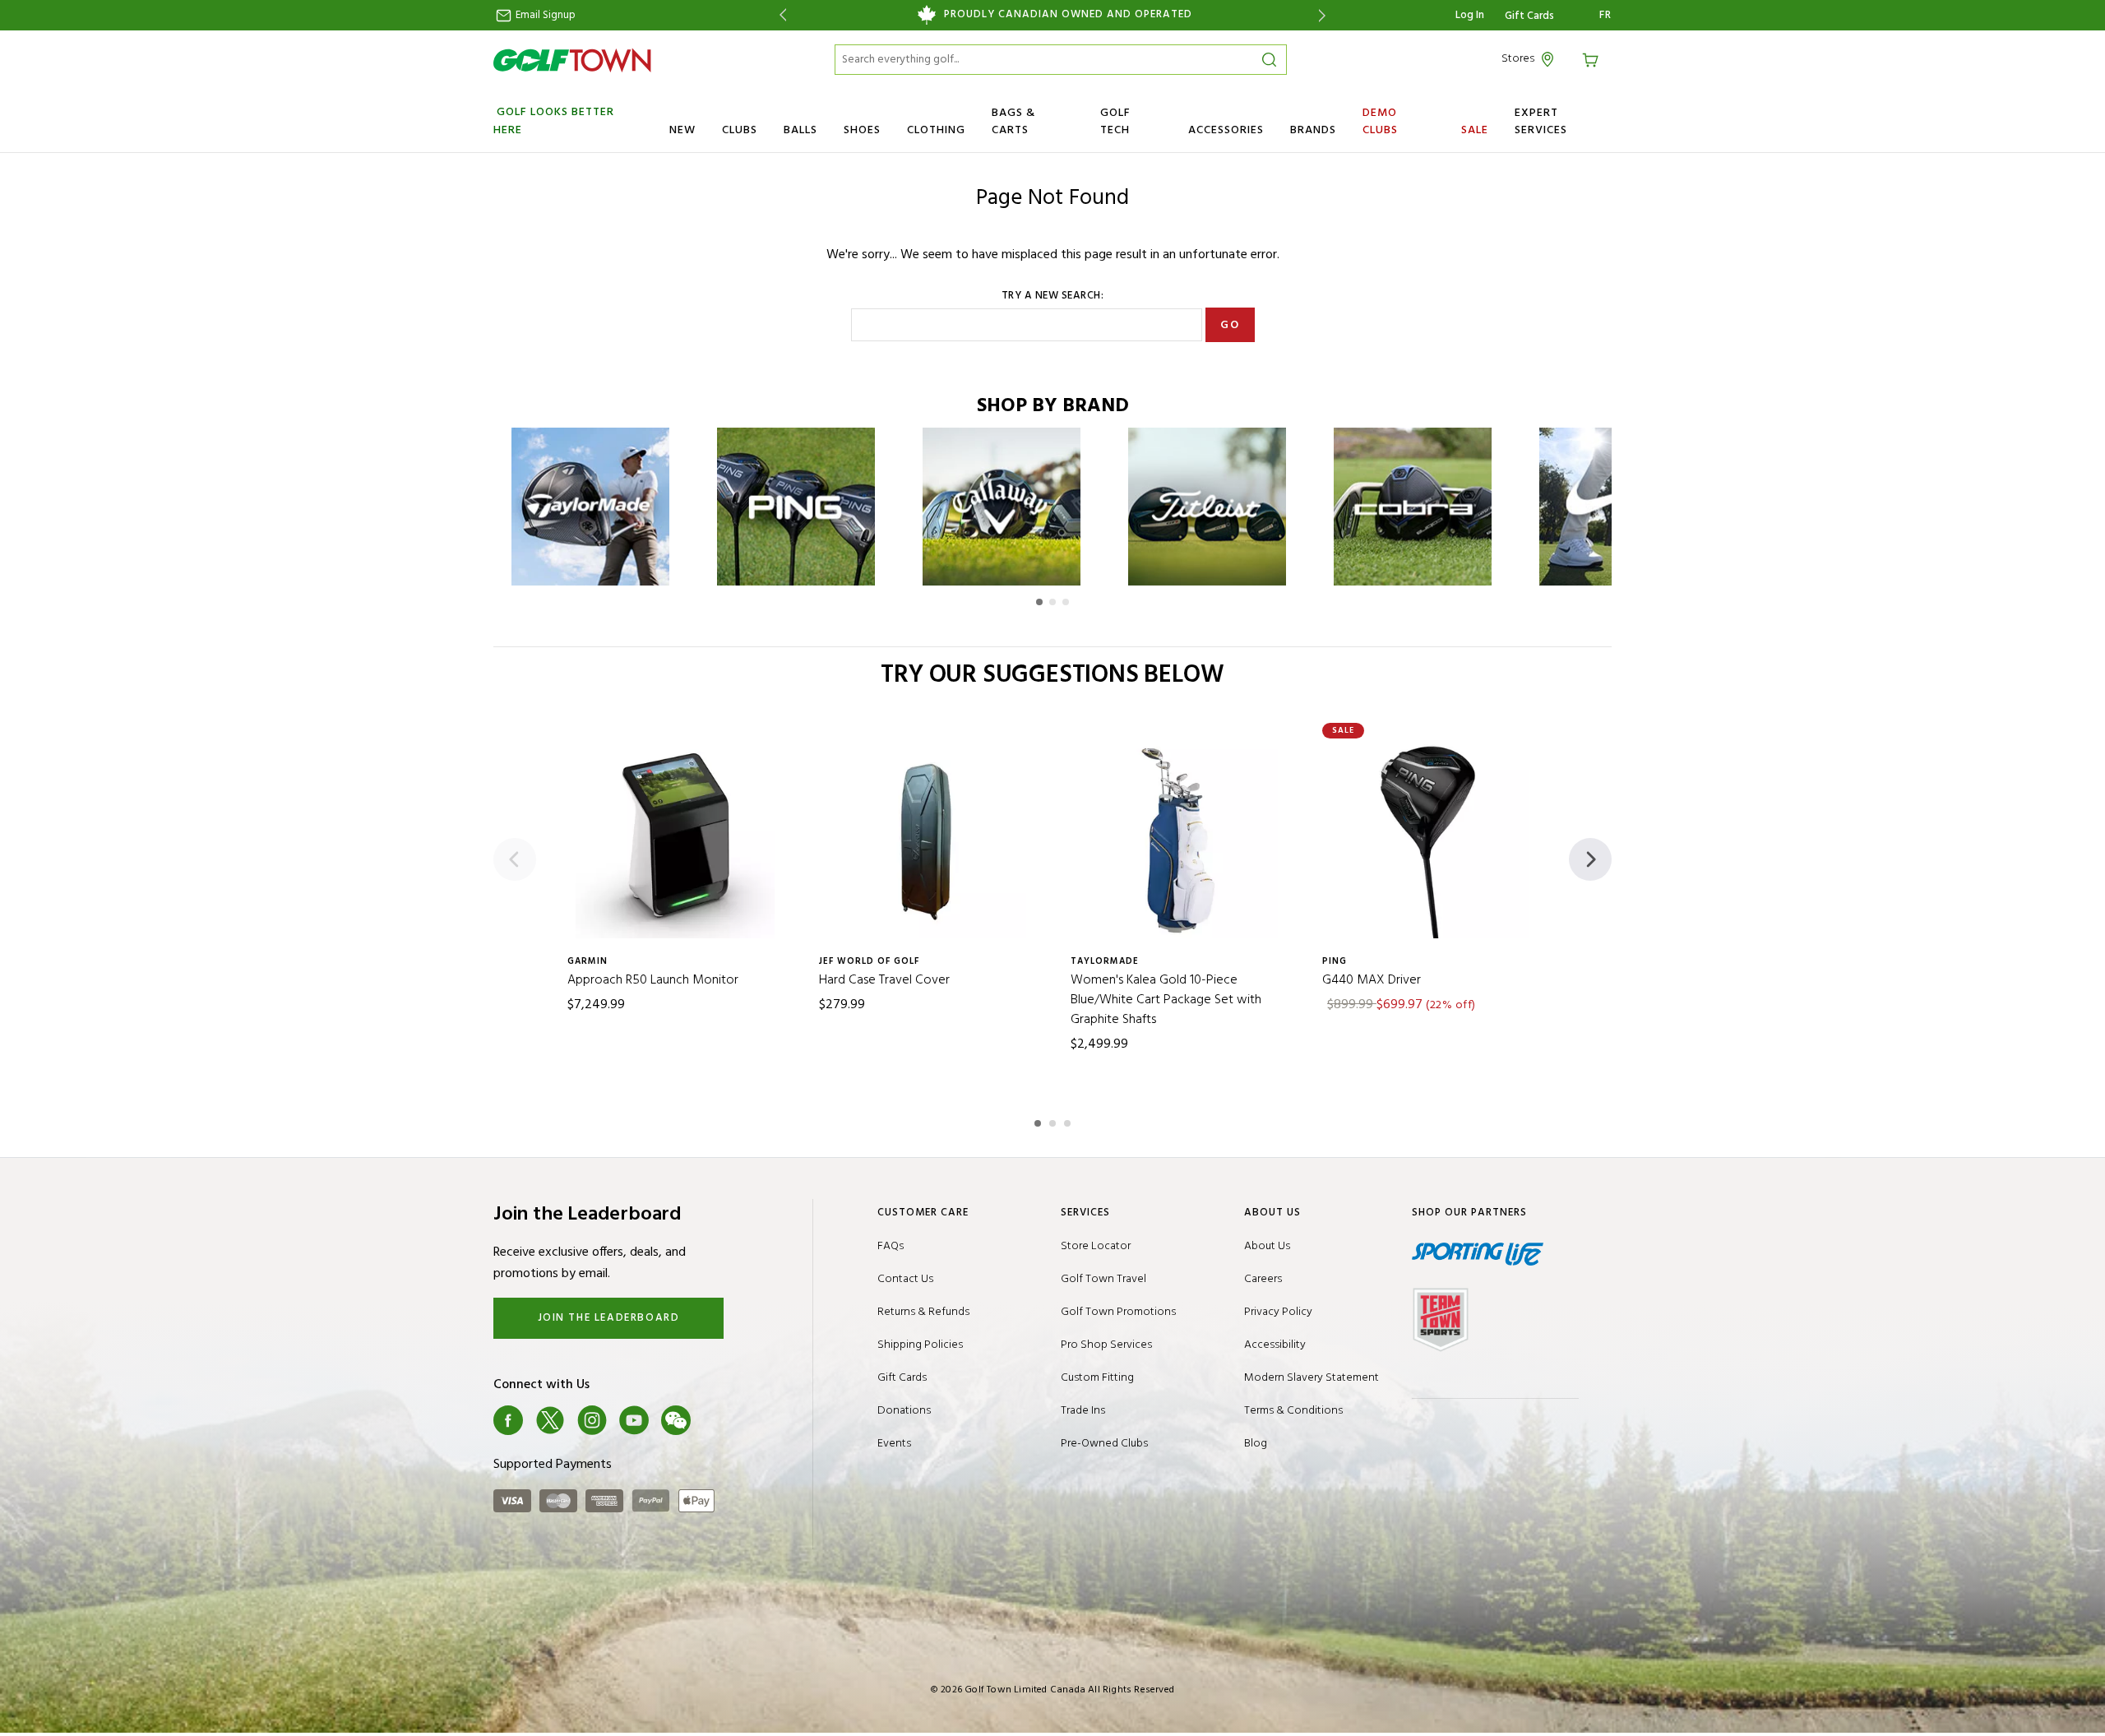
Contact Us (905, 1279)
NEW (682, 130)
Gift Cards (1529, 16)
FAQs (891, 1246)
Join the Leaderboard (609, 1318)
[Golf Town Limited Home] (572, 60)
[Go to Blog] (718, 1420)
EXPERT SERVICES (1541, 122)
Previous (780, 15)
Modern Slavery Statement (1312, 1378)
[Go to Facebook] (508, 1420)
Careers (1263, 1279)
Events (894, 1444)
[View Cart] (1593, 59)
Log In (1470, 15)
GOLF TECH (1115, 122)
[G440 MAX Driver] (1430, 839)
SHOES (862, 130)
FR (1605, 16)
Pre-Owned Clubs (1104, 1444)
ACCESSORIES (1226, 130)
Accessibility (1275, 1345)
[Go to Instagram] (592, 1420)
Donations (904, 1411)
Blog (1256, 1444)
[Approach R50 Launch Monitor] (675, 839)
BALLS (800, 130)
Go (1230, 325)
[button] (1039, 602)
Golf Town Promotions (1118, 1312)
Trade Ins (1083, 1411)
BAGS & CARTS (1013, 122)
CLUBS (740, 130)
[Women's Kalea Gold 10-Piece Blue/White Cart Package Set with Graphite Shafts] (1178, 839)
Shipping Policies (920, 1345)
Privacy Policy (1278, 1312)
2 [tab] (1054, 1121)
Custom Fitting (1097, 1378)
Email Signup (544, 15)
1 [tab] (1039, 1121)
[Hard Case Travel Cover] (927, 839)
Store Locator (1096, 1246)
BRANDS (1313, 130)
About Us (1267, 1246)
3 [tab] (1069, 1121)
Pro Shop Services (1106, 1345)
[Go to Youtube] (634, 1420)
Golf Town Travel (1103, 1279)
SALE (1475, 130)
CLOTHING (936, 130)
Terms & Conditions (1293, 1411)
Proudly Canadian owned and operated (1068, 15)
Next (1325, 15)
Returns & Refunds (923, 1312)
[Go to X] (550, 1420)
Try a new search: (1053, 296)
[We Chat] (676, 1420)
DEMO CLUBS (1380, 122)
